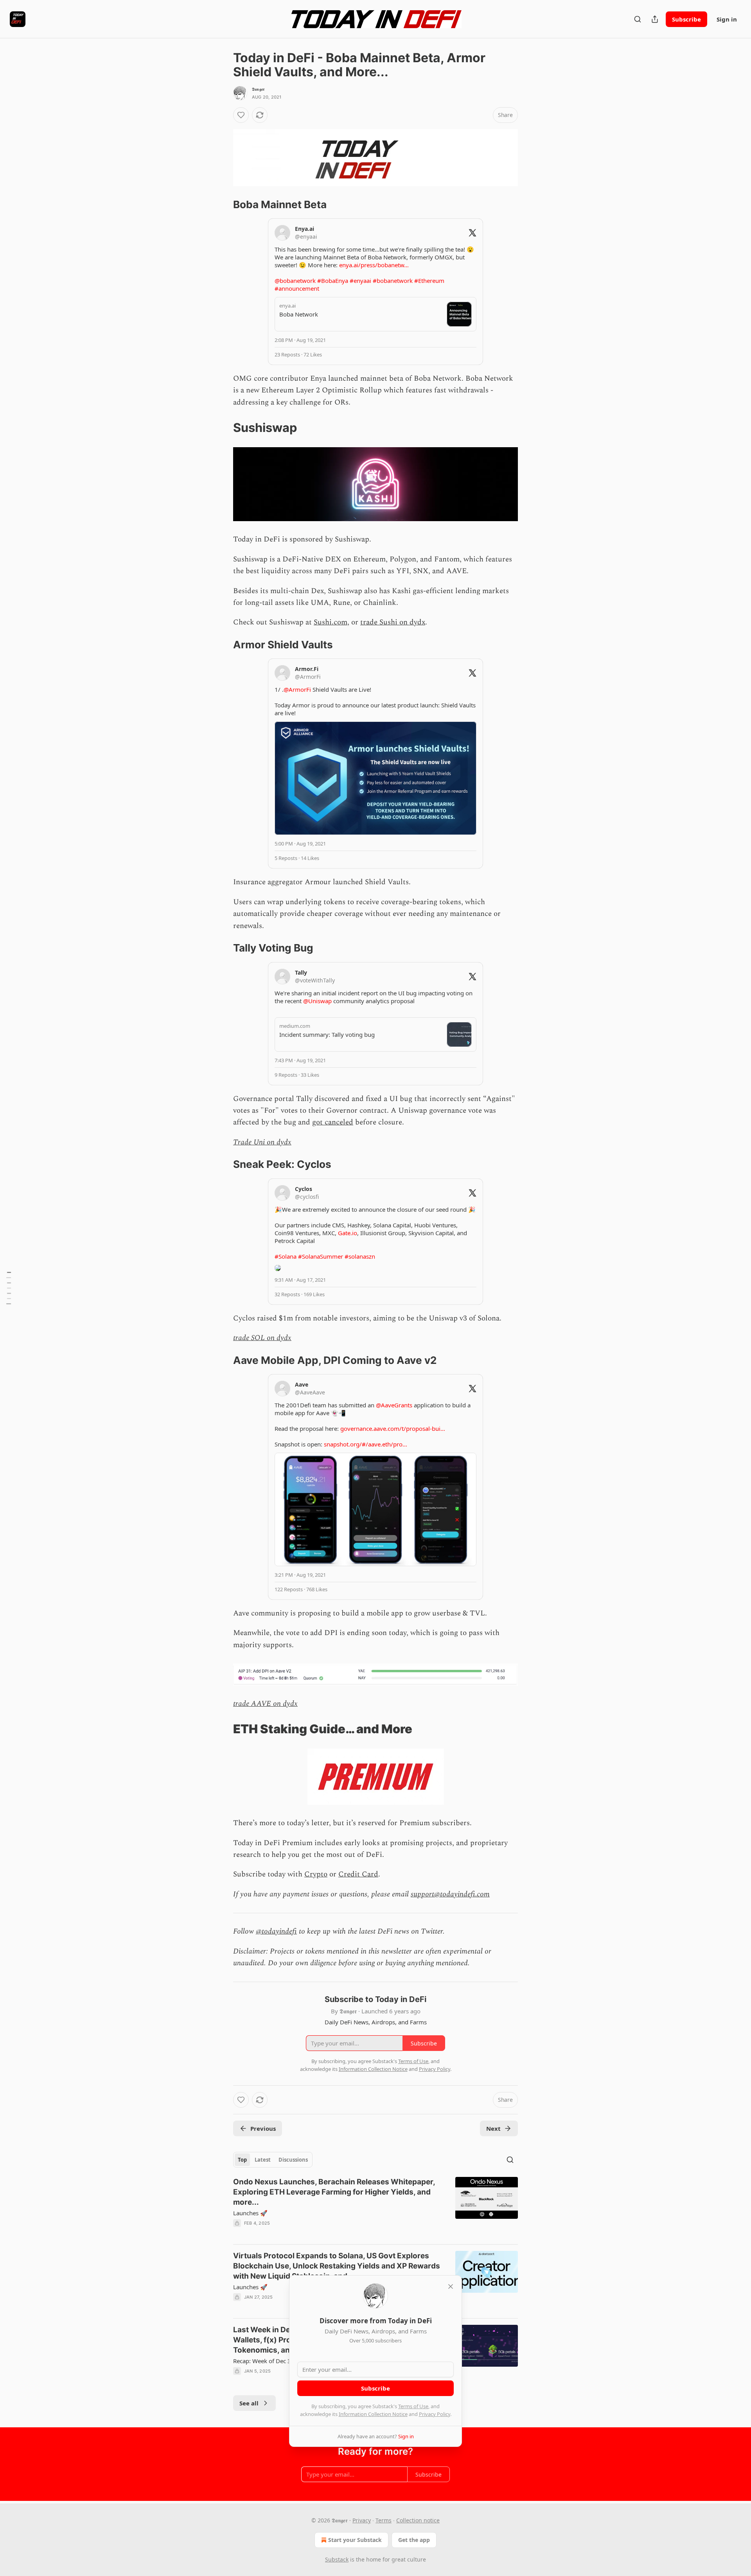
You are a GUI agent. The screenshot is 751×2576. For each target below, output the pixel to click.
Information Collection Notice (373, 2414)
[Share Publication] (655, 19)
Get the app (414, 2540)
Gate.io (348, 1233)
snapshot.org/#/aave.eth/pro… (366, 1444)
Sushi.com (331, 622)
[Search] (638, 19)
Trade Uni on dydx (262, 1142)
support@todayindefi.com (450, 1894)
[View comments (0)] (309, 2233)
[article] (375, 2207)
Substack (337, 2559)
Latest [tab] (263, 2160)
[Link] (222, 205)
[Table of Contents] (9, 1288)
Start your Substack (355, 2540)
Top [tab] (242, 2160)
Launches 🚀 (250, 2213)
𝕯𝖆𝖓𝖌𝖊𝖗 (258, 89)
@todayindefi (276, 1931)
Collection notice (418, 2520)
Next (493, 2128)
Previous (263, 2128)
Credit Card (358, 1874)
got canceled (333, 1122)
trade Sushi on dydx (393, 622)
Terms (384, 2520)
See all (249, 2403)
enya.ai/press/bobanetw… (374, 265)
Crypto (316, 1874)
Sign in (727, 19)
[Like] (241, 115)
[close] (451, 2286)
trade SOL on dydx (262, 1338)
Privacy (362, 2520)
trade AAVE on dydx (265, 1704)
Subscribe (686, 19)
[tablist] (273, 2160)
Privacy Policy (435, 2414)
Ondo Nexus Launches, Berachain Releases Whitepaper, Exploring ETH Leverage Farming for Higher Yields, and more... (334, 2192)
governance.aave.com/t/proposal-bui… (393, 1428)
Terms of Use (413, 2406)
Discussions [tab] (293, 2160)
